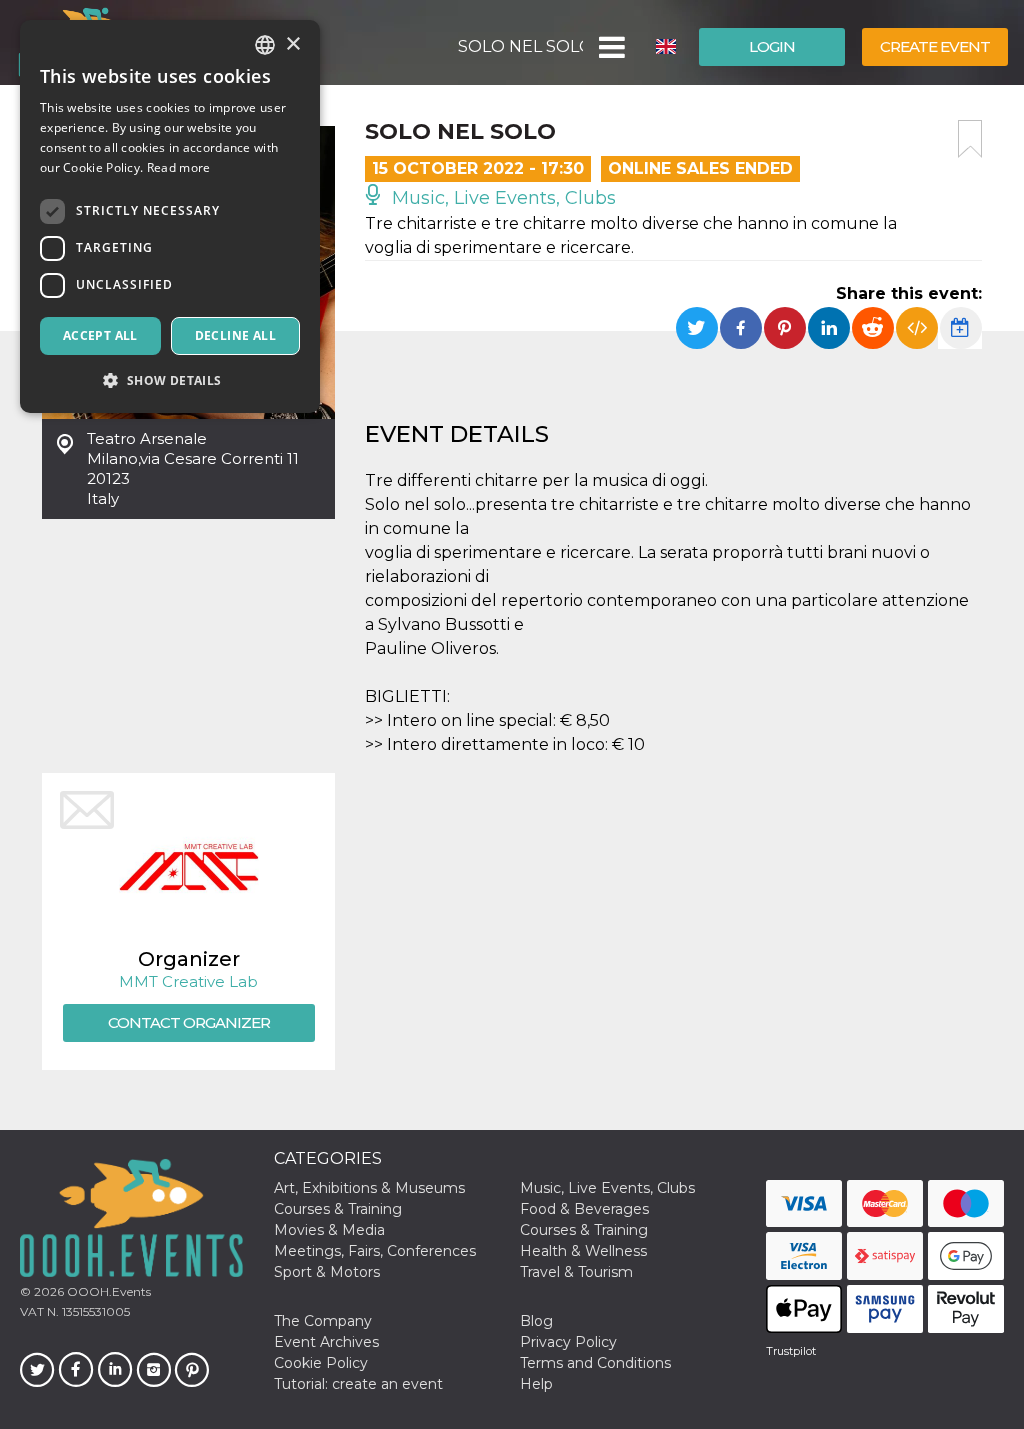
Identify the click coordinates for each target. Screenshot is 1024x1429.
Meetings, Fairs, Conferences (375, 1251)
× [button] (292, 44)
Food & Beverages (584, 1209)
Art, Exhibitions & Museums (369, 1188)
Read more (179, 167)
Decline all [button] (235, 335)
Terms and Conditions (595, 1363)
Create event (935, 46)
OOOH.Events (107, 1291)
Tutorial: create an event (358, 1384)
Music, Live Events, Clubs (501, 198)
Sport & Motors (327, 1272)
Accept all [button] (100, 335)
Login (772, 46)
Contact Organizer (189, 1022)
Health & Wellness (583, 1251)
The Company (323, 1321)
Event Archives (326, 1342)
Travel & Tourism (576, 1272)
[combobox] (265, 45)
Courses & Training (338, 1209)
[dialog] (170, 216)
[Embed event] (917, 328)
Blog (536, 1321)
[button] (610, 47)
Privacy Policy (568, 1342)
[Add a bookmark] (970, 139)
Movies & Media (329, 1230)
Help (536, 1384)
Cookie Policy (321, 1363)
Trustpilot (791, 1351)
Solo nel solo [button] (520, 46)
